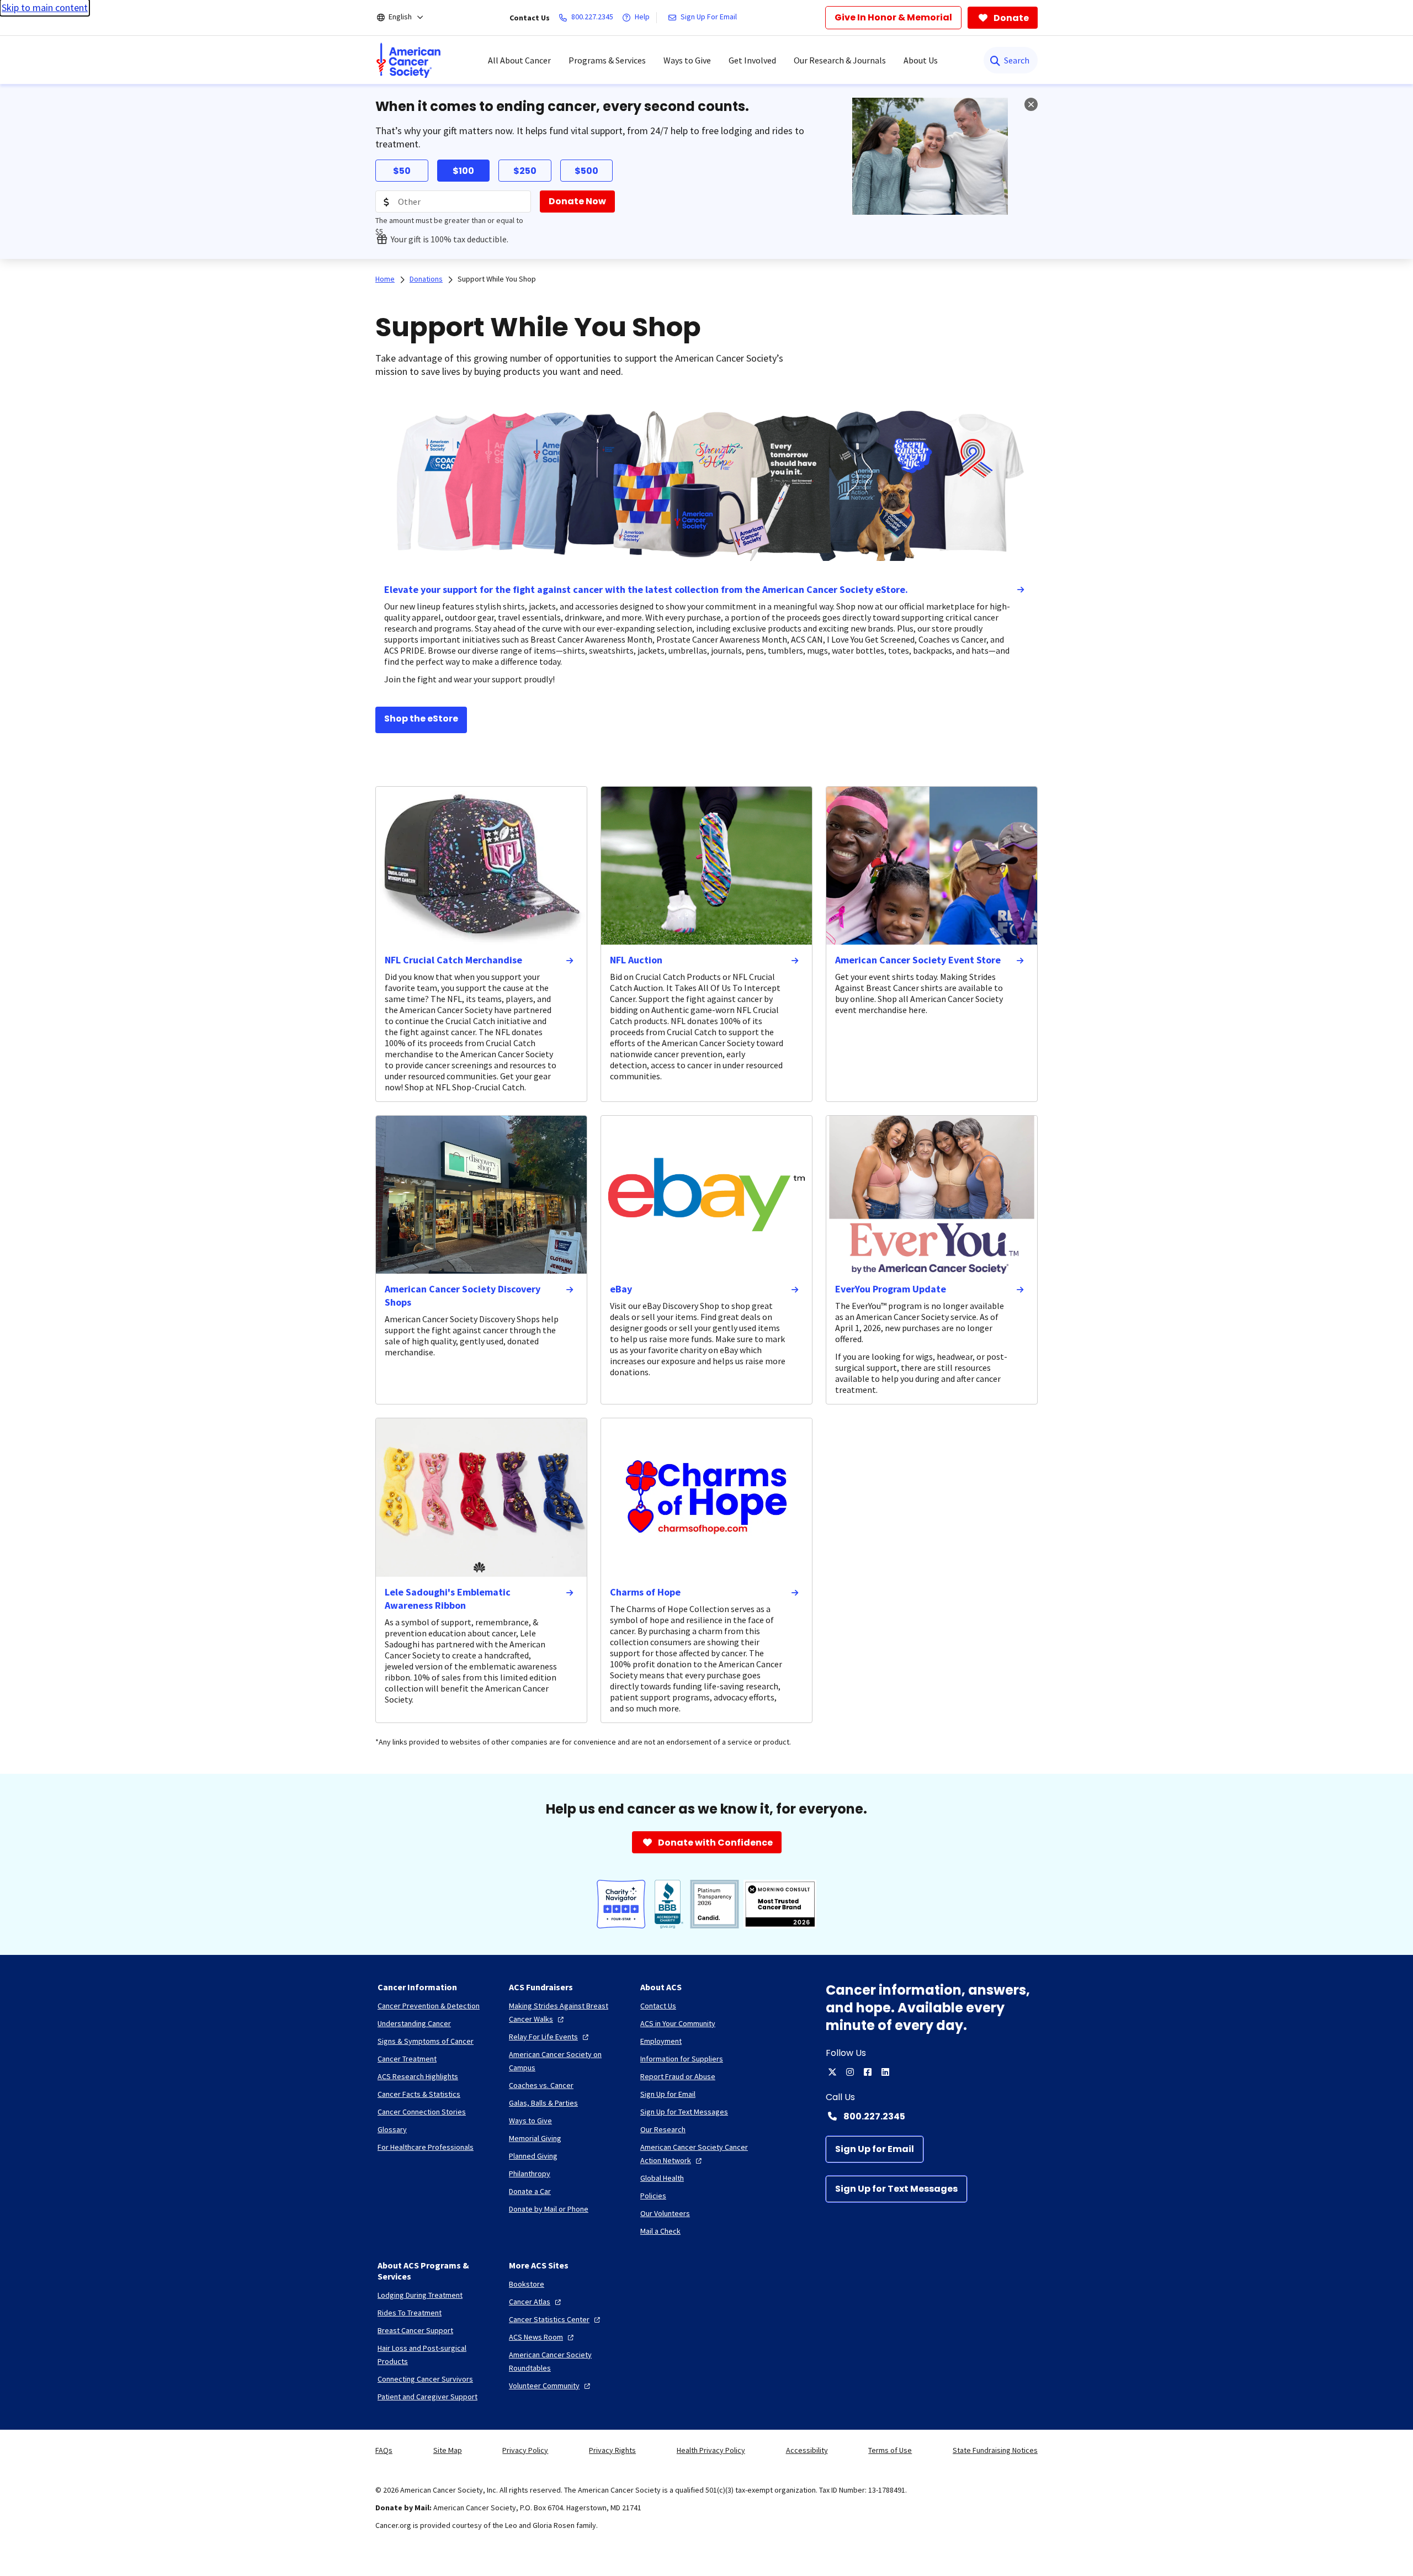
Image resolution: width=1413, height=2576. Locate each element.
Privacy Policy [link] (525, 2450)
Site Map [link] (448, 2450)
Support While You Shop (497, 279)
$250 (525, 171)
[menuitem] (408, 60)
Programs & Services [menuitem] (607, 60)
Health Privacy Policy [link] (711, 2450)
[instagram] (850, 2072)
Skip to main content (45, 7)
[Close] (1031, 104)
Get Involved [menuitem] (752, 60)
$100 (463, 171)
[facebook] (868, 2072)
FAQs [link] (384, 2450)
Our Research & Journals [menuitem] (840, 60)
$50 (402, 171)
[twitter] (832, 2072)
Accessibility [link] (807, 2450)
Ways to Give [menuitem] (687, 60)
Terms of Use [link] (890, 2450)
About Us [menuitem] (921, 60)
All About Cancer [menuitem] (519, 60)
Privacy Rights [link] (612, 2450)
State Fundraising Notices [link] (995, 2450)
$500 (586, 171)
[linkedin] (885, 2072)
